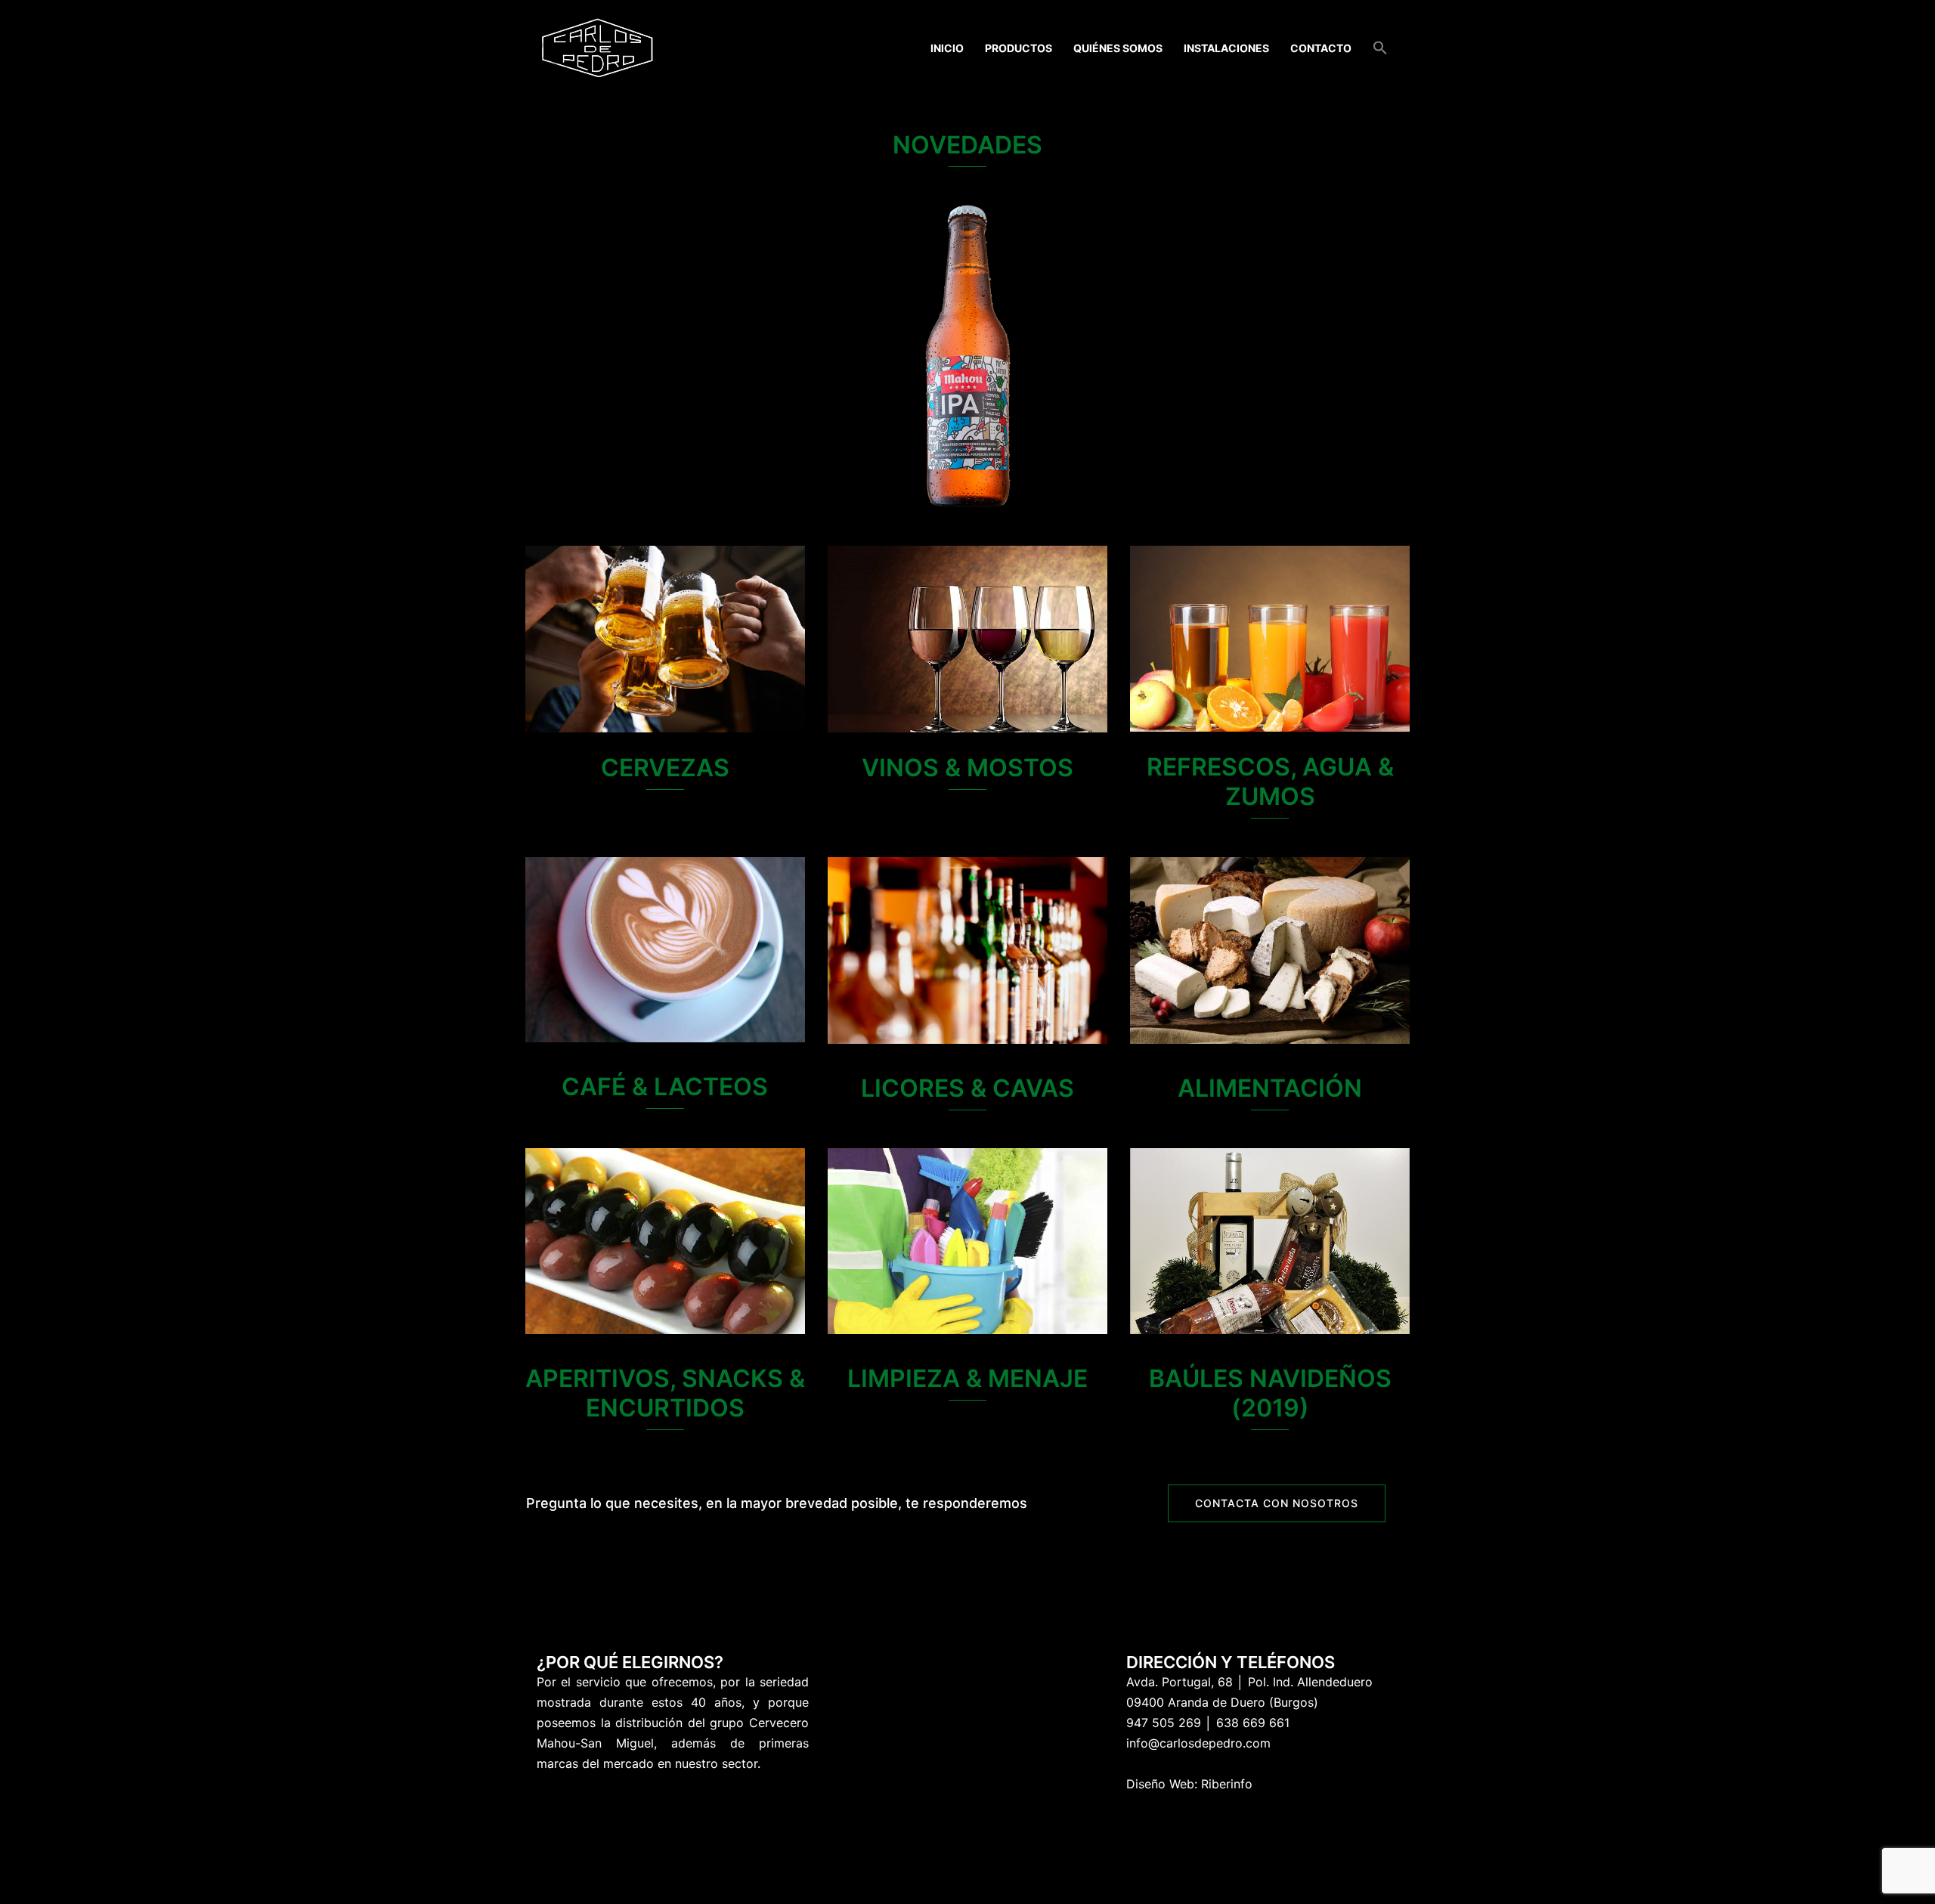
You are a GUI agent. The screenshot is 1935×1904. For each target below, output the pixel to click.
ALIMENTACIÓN (1270, 1088)
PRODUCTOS (1019, 48)
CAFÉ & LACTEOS (665, 1087)
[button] (1380, 48)
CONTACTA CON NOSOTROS (1277, 1503)
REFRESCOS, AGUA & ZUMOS (1270, 782)
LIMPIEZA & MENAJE (967, 1378)
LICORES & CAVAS (967, 1088)
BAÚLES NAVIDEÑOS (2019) (1270, 1393)
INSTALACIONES (1226, 48)
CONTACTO (1321, 48)
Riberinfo (1227, 1784)
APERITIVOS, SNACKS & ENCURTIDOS (665, 1393)
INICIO (947, 48)
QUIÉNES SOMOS (1118, 48)
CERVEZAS (665, 768)
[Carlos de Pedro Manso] (598, 47)
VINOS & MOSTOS (967, 768)
